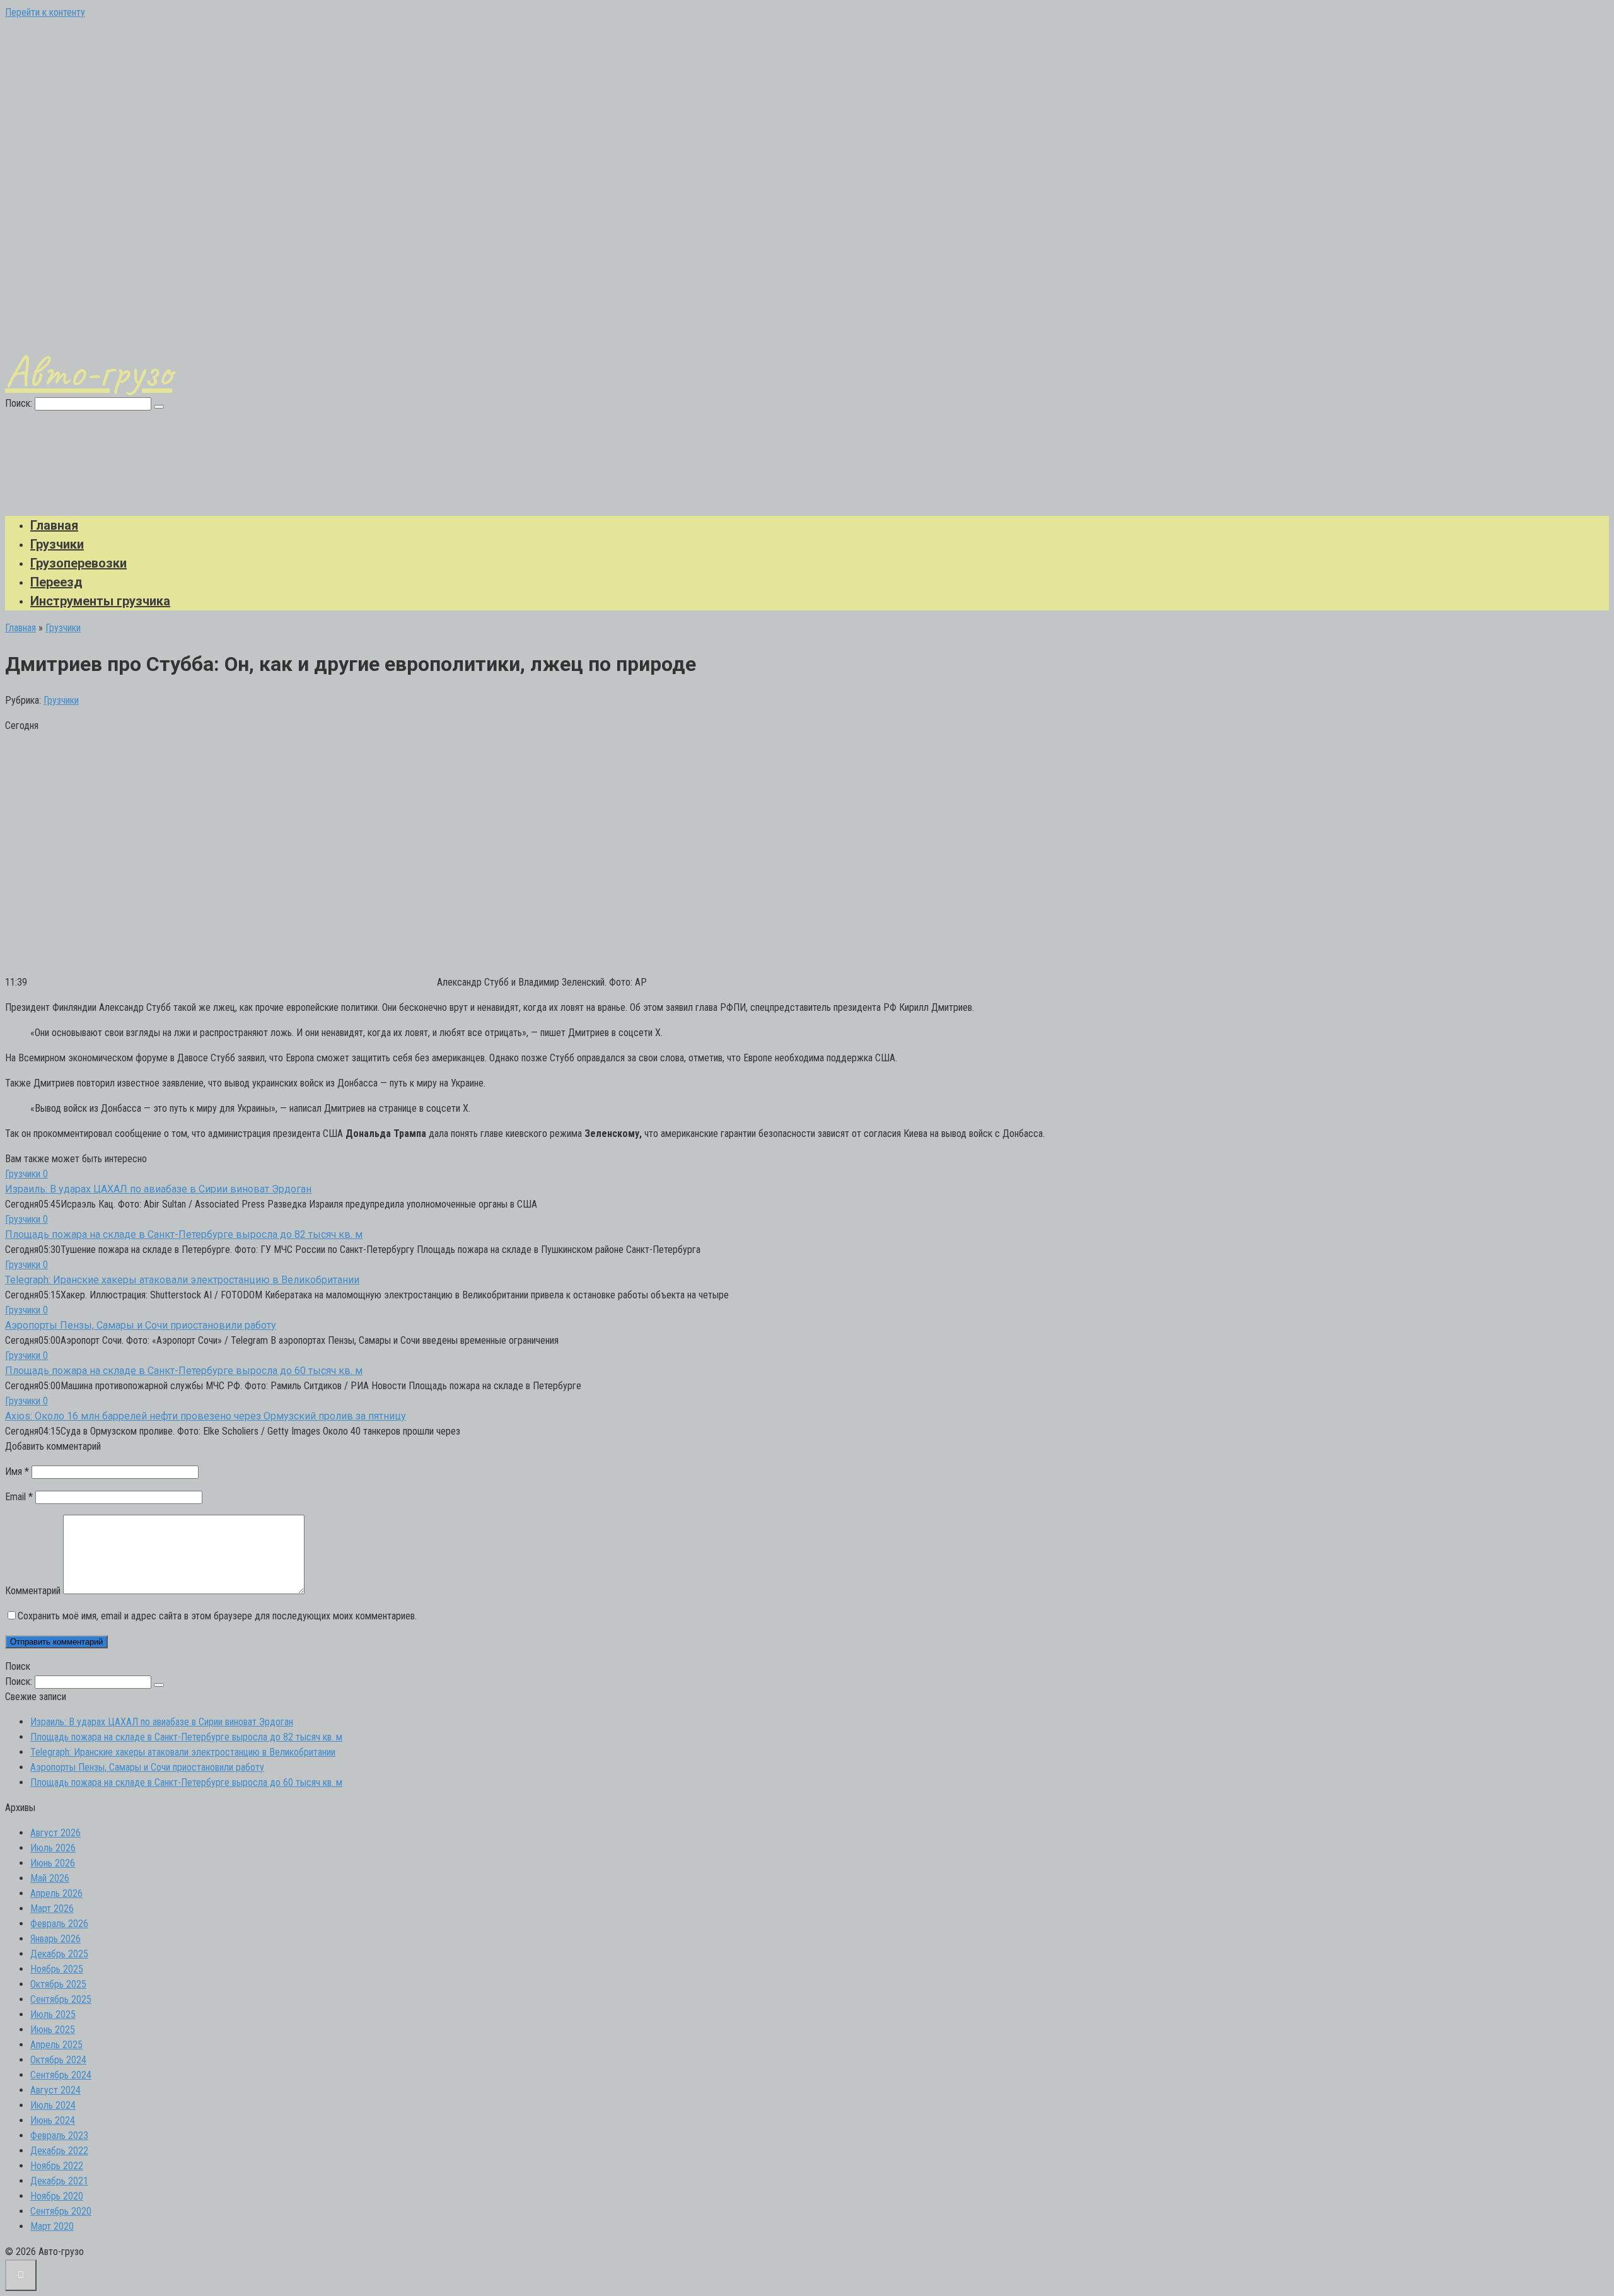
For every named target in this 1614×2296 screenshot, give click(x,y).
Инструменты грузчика (100, 601)
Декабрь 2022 (59, 2151)
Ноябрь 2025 (57, 1969)
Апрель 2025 (56, 2045)
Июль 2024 (53, 2105)
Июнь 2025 (53, 2030)
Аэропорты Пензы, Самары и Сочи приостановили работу (141, 1325)
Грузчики (57, 544)
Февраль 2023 (59, 2136)
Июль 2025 (53, 2014)
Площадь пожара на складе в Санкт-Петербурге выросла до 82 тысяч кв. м (184, 1234)
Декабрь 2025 (59, 1954)
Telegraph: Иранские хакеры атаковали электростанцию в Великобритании (182, 1280)
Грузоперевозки (78, 563)
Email (19, 1497)
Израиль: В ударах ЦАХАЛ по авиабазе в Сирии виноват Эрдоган (158, 1189)
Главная (54, 525)
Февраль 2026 (59, 1924)
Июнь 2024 (53, 2120)
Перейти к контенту (45, 12)
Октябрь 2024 (58, 2060)
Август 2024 (55, 2090)
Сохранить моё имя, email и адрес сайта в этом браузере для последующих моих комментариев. (217, 1616)
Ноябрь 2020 (57, 2196)
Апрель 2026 (56, 1893)
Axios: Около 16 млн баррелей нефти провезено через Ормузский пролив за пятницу (206, 1416)
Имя (17, 1471)
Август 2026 (55, 1833)
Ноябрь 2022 (57, 2166)
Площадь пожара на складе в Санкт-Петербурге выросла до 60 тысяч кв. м (184, 1371)
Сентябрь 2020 (61, 2211)
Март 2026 (52, 1908)
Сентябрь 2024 (61, 2075)
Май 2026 (50, 1878)
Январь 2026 (55, 1939)
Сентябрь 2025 (61, 1999)
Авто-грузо (89, 371)
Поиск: (20, 403)
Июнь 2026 (53, 1863)
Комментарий (33, 1591)
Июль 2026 (53, 1848)
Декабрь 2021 (59, 2181)
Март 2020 (52, 2226)
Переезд (56, 582)
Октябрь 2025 (58, 1984)
